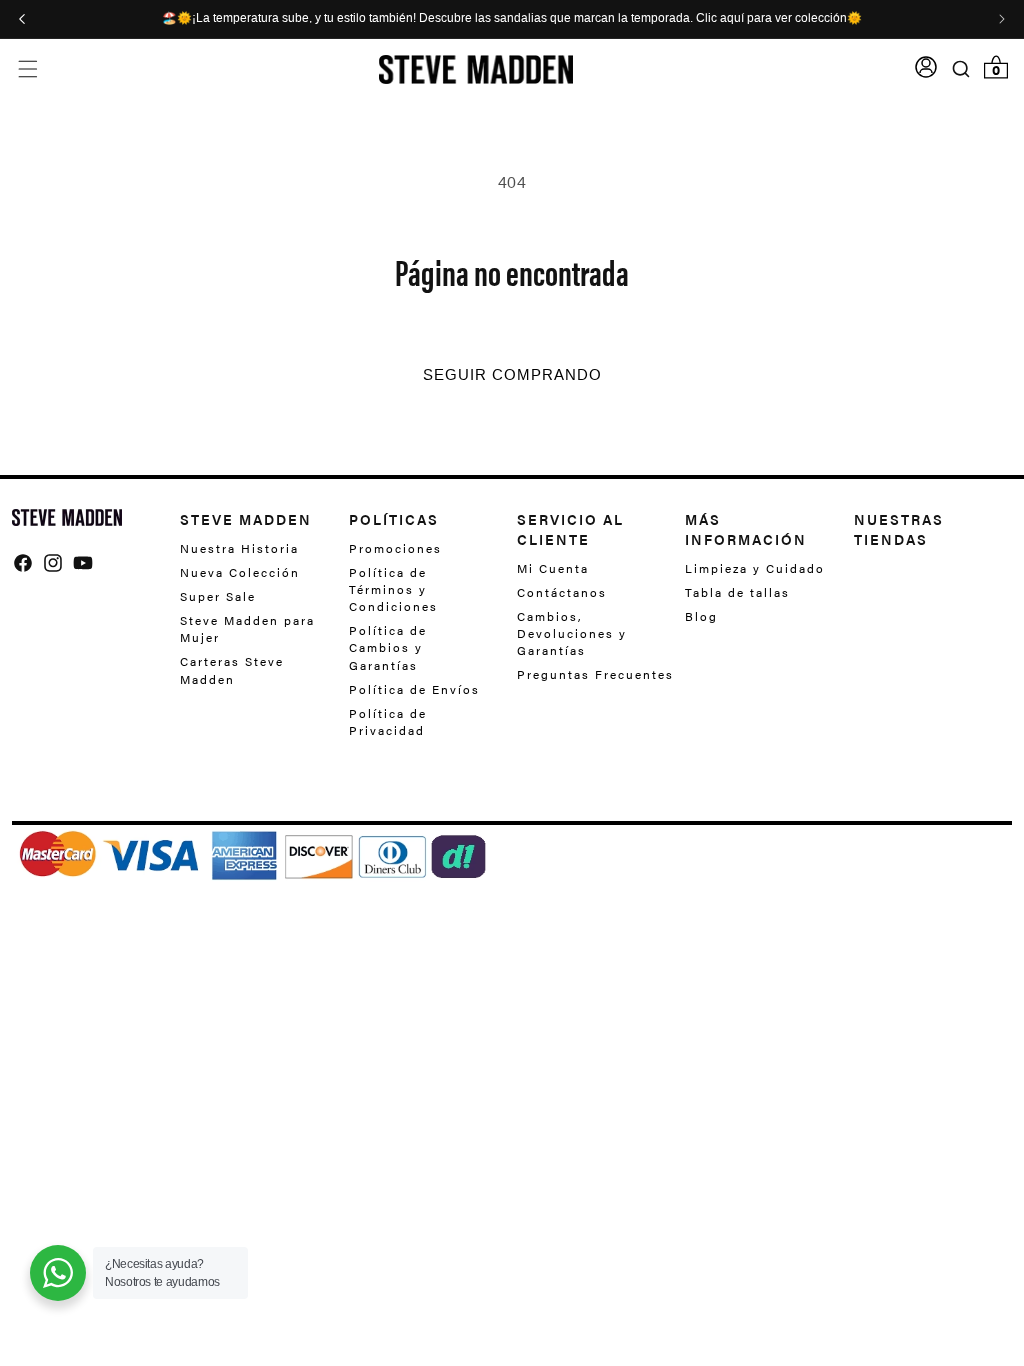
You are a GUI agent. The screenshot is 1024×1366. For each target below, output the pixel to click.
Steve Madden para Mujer (247, 628)
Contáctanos (562, 592)
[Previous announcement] (22, 19)
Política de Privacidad (388, 721)
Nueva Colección (240, 572)
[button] (27, 69)
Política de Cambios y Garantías (388, 647)
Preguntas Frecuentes (595, 674)
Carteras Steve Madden (232, 669)
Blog (701, 616)
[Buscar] (961, 68)
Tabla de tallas (737, 592)
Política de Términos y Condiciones (393, 589)
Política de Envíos (414, 689)
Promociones (395, 548)
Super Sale (218, 596)
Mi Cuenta (553, 568)
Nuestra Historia (239, 548)
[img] (23, 563)
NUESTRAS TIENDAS (899, 529)
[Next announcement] (1002, 19)
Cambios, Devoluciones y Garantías (572, 633)
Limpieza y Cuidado (755, 568)
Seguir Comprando (512, 375)
